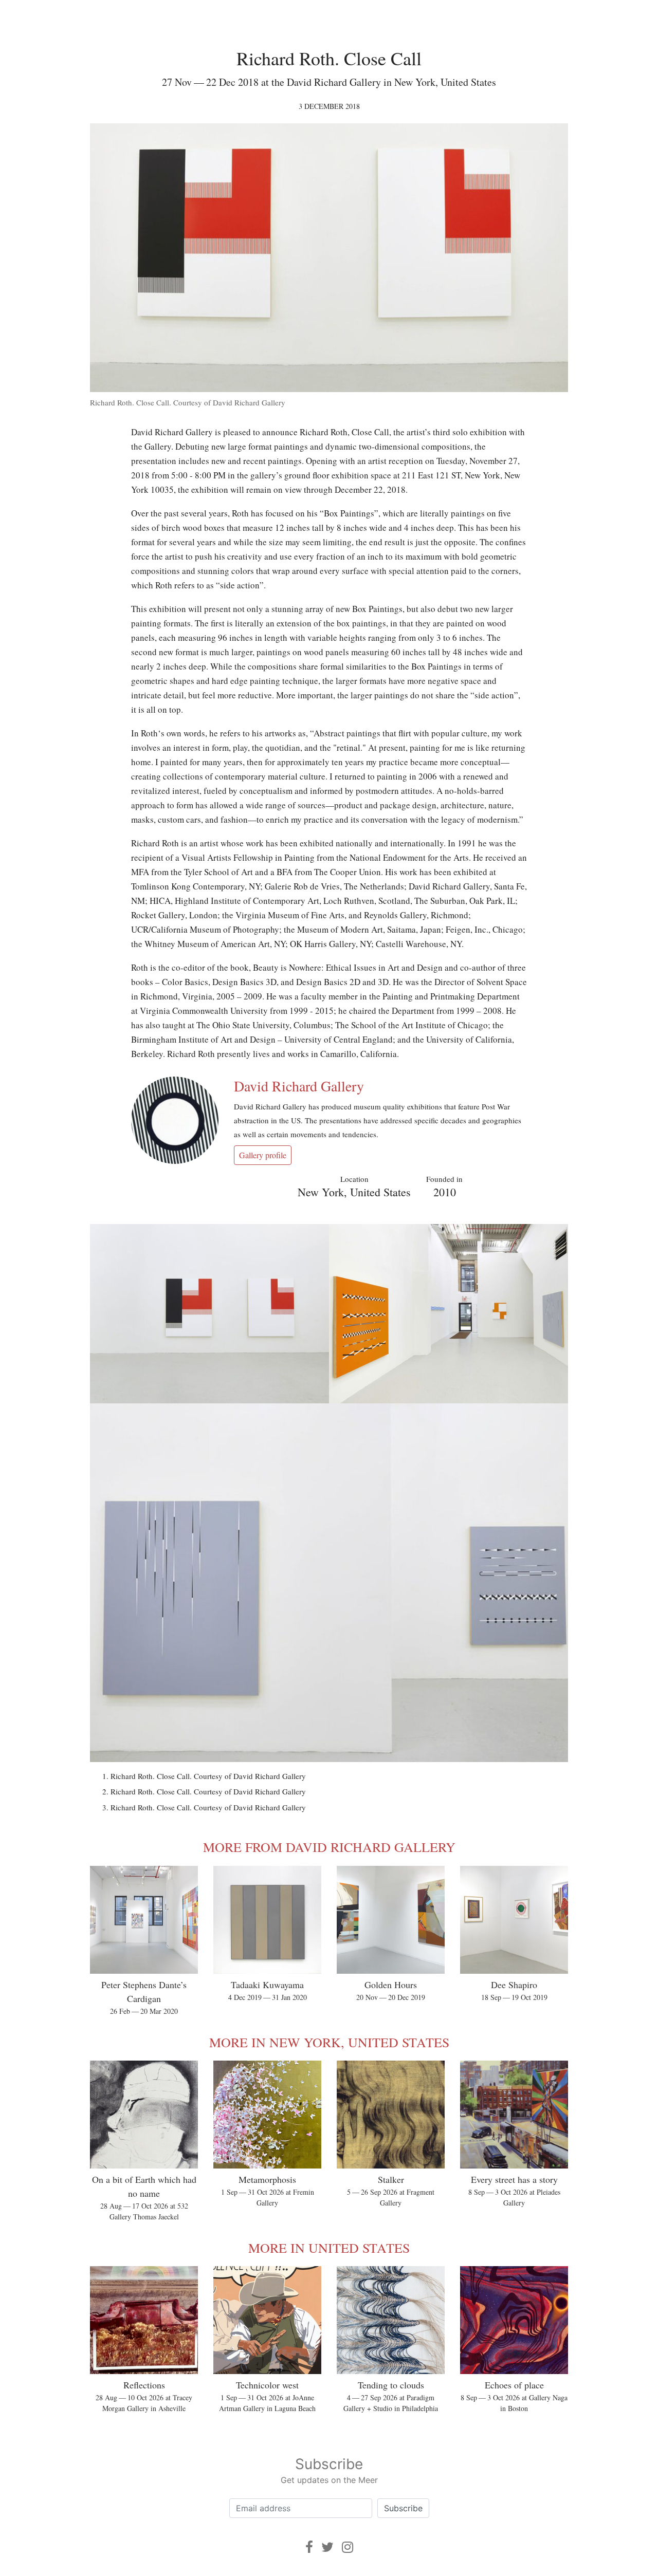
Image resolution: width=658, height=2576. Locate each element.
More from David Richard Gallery (329, 1847)
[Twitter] (327, 2547)
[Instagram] (348, 2547)
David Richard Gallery (299, 1086)
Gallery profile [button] (263, 1155)
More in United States (329, 2248)
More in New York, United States (329, 2042)
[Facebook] (309, 2547)
